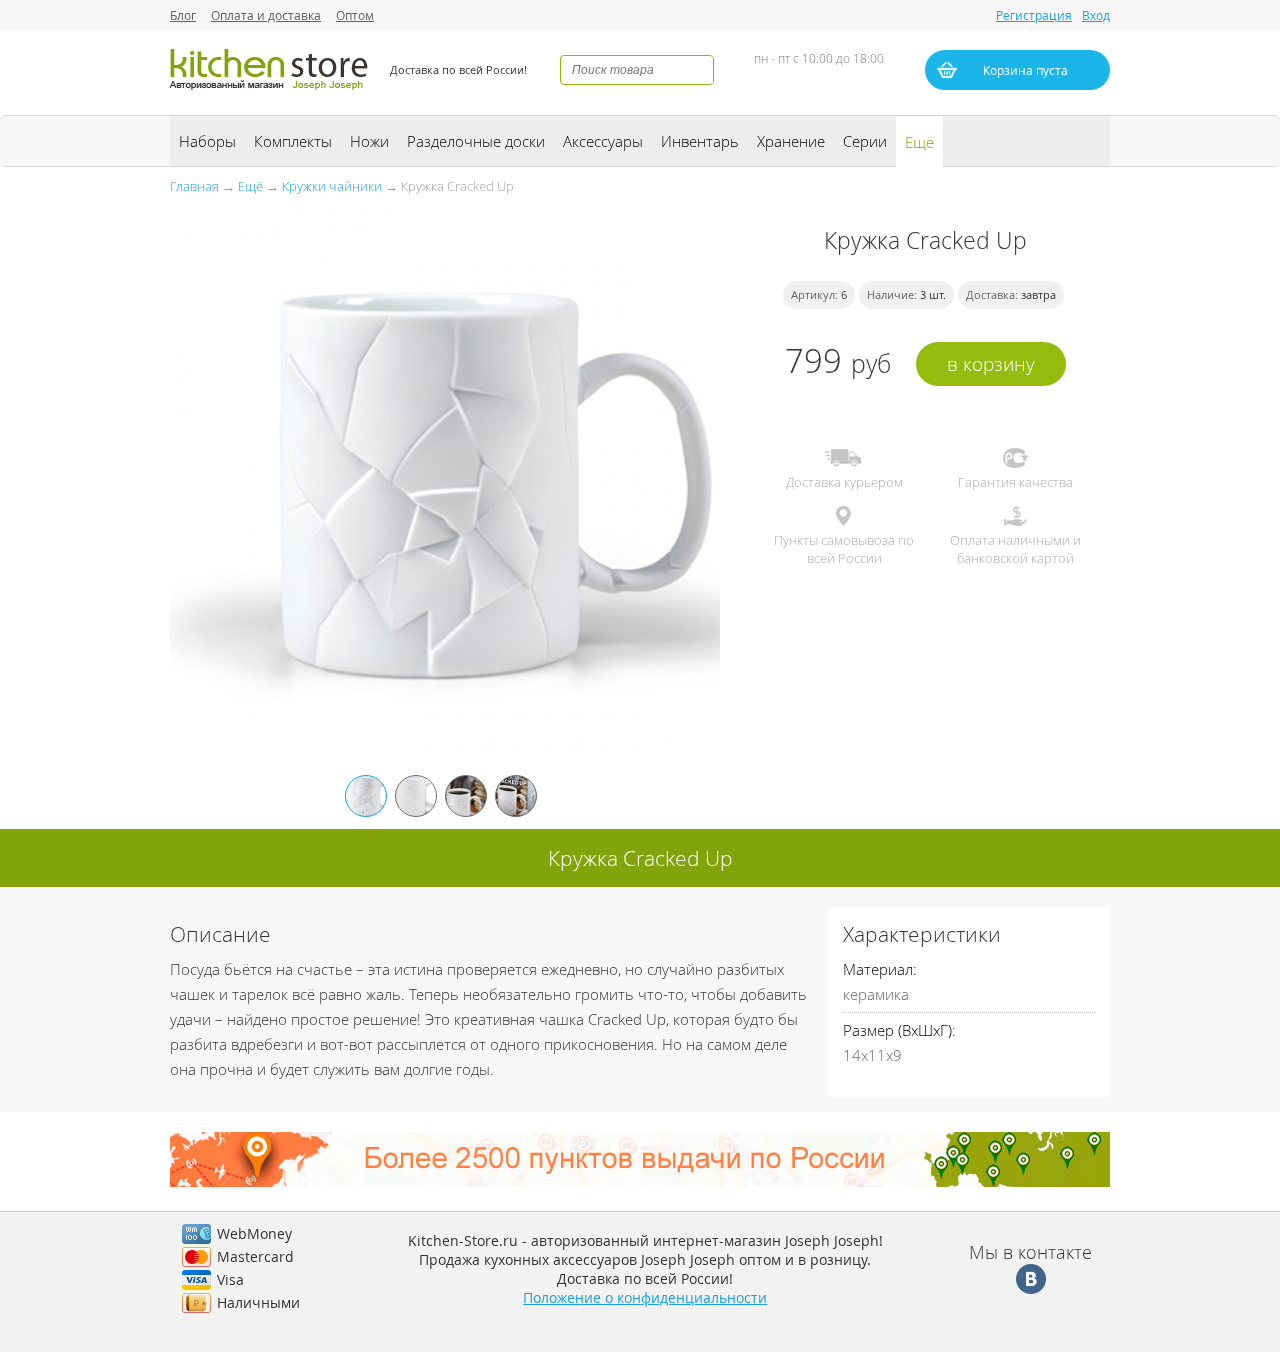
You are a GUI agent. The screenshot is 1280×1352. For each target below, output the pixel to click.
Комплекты (293, 141)
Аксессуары (603, 141)
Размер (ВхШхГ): (899, 1030)
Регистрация (1034, 15)
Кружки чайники (332, 186)
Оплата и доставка (266, 15)
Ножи (369, 141)
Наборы (207, 141)
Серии (865, 141)
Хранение (791, 141)
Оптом (355, 15)
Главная (194, 186)
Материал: (880, 969)
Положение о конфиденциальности (645, 1297)
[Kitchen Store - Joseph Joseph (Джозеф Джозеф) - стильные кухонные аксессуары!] (270, 92)
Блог (183, 15)
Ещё (919, 142)
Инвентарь (700, 141)
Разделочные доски (476, 141)
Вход (1096, 15)
